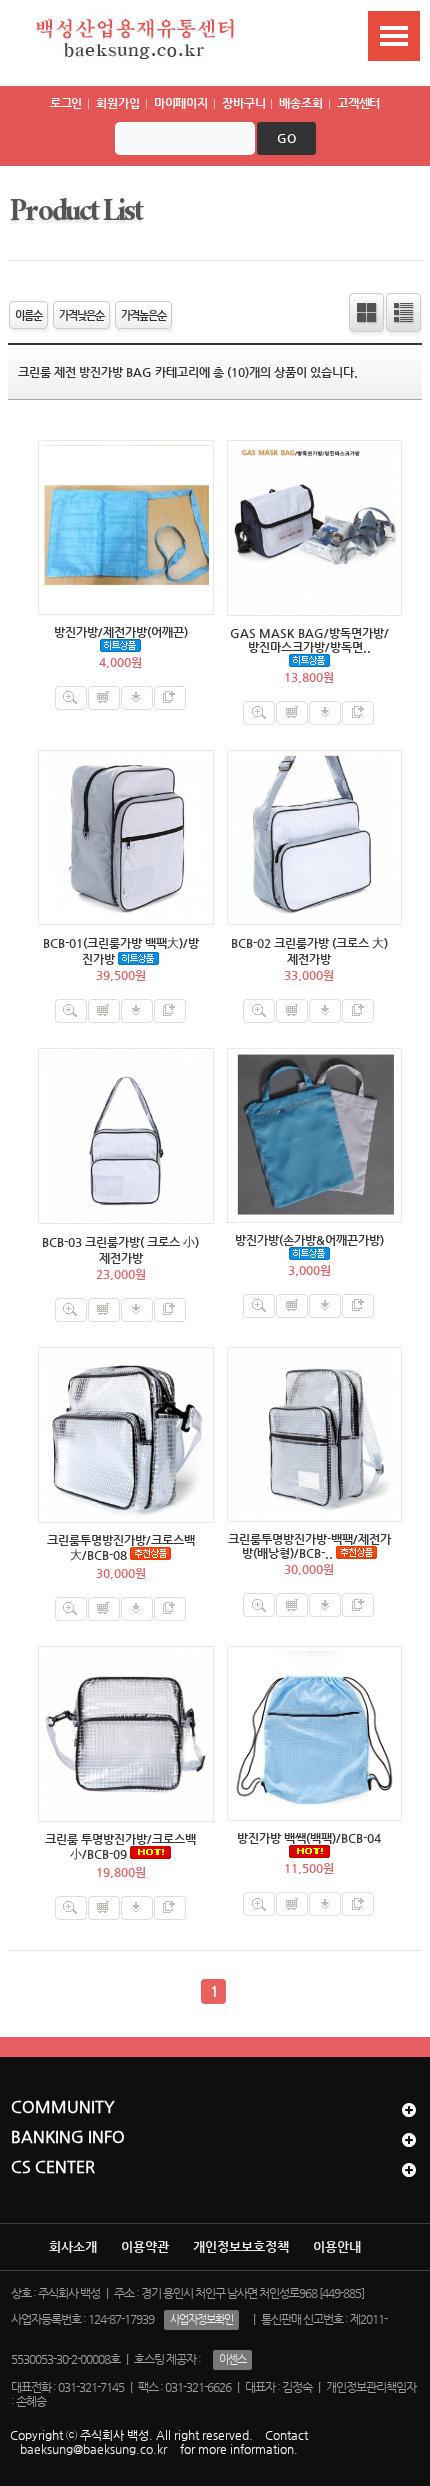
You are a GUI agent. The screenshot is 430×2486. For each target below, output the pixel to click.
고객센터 (359, 103)
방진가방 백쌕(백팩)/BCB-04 (309, 1838)
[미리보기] (71, 698)
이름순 (28, 315)
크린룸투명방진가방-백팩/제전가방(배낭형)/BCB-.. (309, 1546)
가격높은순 (143, 315)
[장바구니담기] (104, 698)
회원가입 (118, 103)
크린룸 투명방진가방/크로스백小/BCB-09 (120, 1846)
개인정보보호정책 (241, 2246)
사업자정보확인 (201, 2319)
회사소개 (73, 2246)
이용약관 (145, 2246)
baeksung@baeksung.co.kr (93, 2449)
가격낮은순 (81, 315)
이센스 (232, 2359)
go (286, 138)
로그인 (66, 103)
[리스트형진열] (403, 312)
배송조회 (301, 103)
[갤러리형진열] (366, 312)
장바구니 (244, 103)
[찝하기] (170, 698)
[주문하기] (137, 698)
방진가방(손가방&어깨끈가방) (309, 1240)
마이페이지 (181, 103)
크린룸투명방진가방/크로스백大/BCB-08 (121, 1547)
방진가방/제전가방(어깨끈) (121, 632)
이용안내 (337, 2246)
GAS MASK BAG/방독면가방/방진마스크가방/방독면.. (309, 640)
